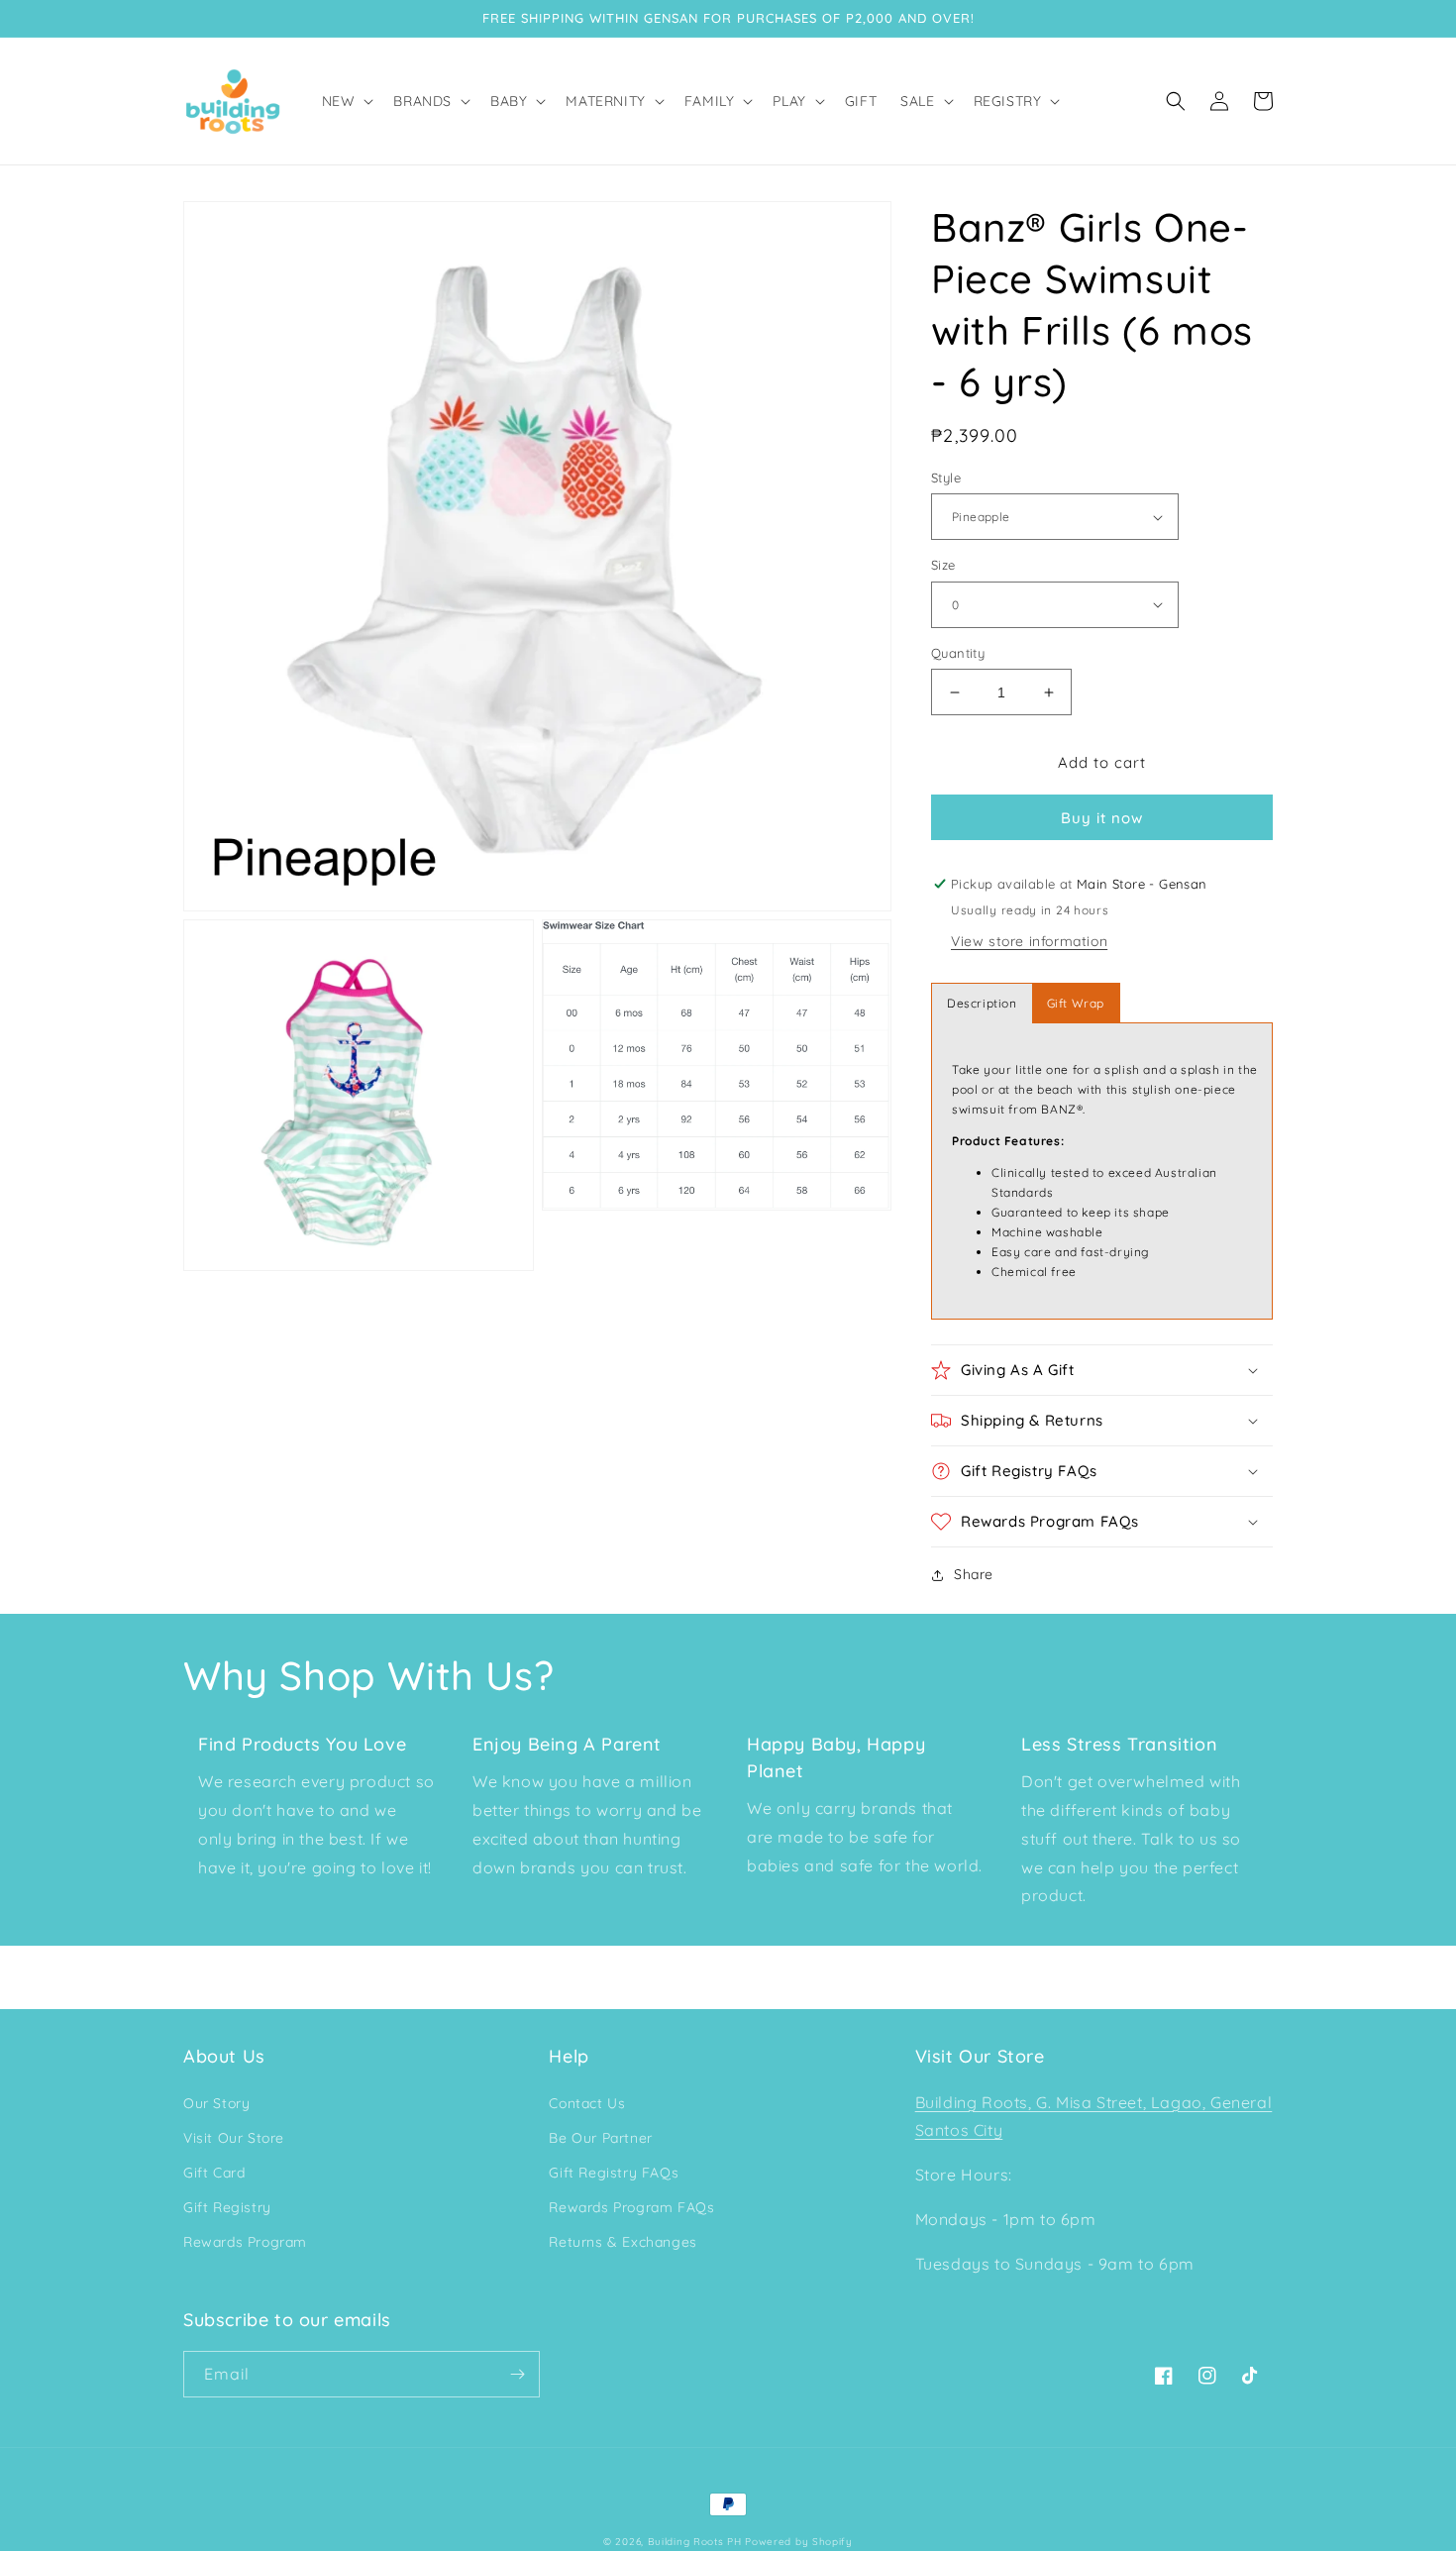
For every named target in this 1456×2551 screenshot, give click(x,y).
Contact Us (587, 2103)
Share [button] (974, 1574)
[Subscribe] (517, 2374)
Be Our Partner (600, 2138)
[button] (346, 101)
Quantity (958, 653)
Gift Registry (227, 2207)
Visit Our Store (234, 2138)
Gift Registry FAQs (614, 2173)
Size (943, 565)
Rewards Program (245, 2242)
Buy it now (1102, 818)
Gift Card (214, 2173)
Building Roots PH (695, 2542)
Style (946, 478)
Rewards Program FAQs (631, 2207)
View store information (1029, 941)
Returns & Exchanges (623, 2242)
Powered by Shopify (799, 2542)
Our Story (216, 2103)
